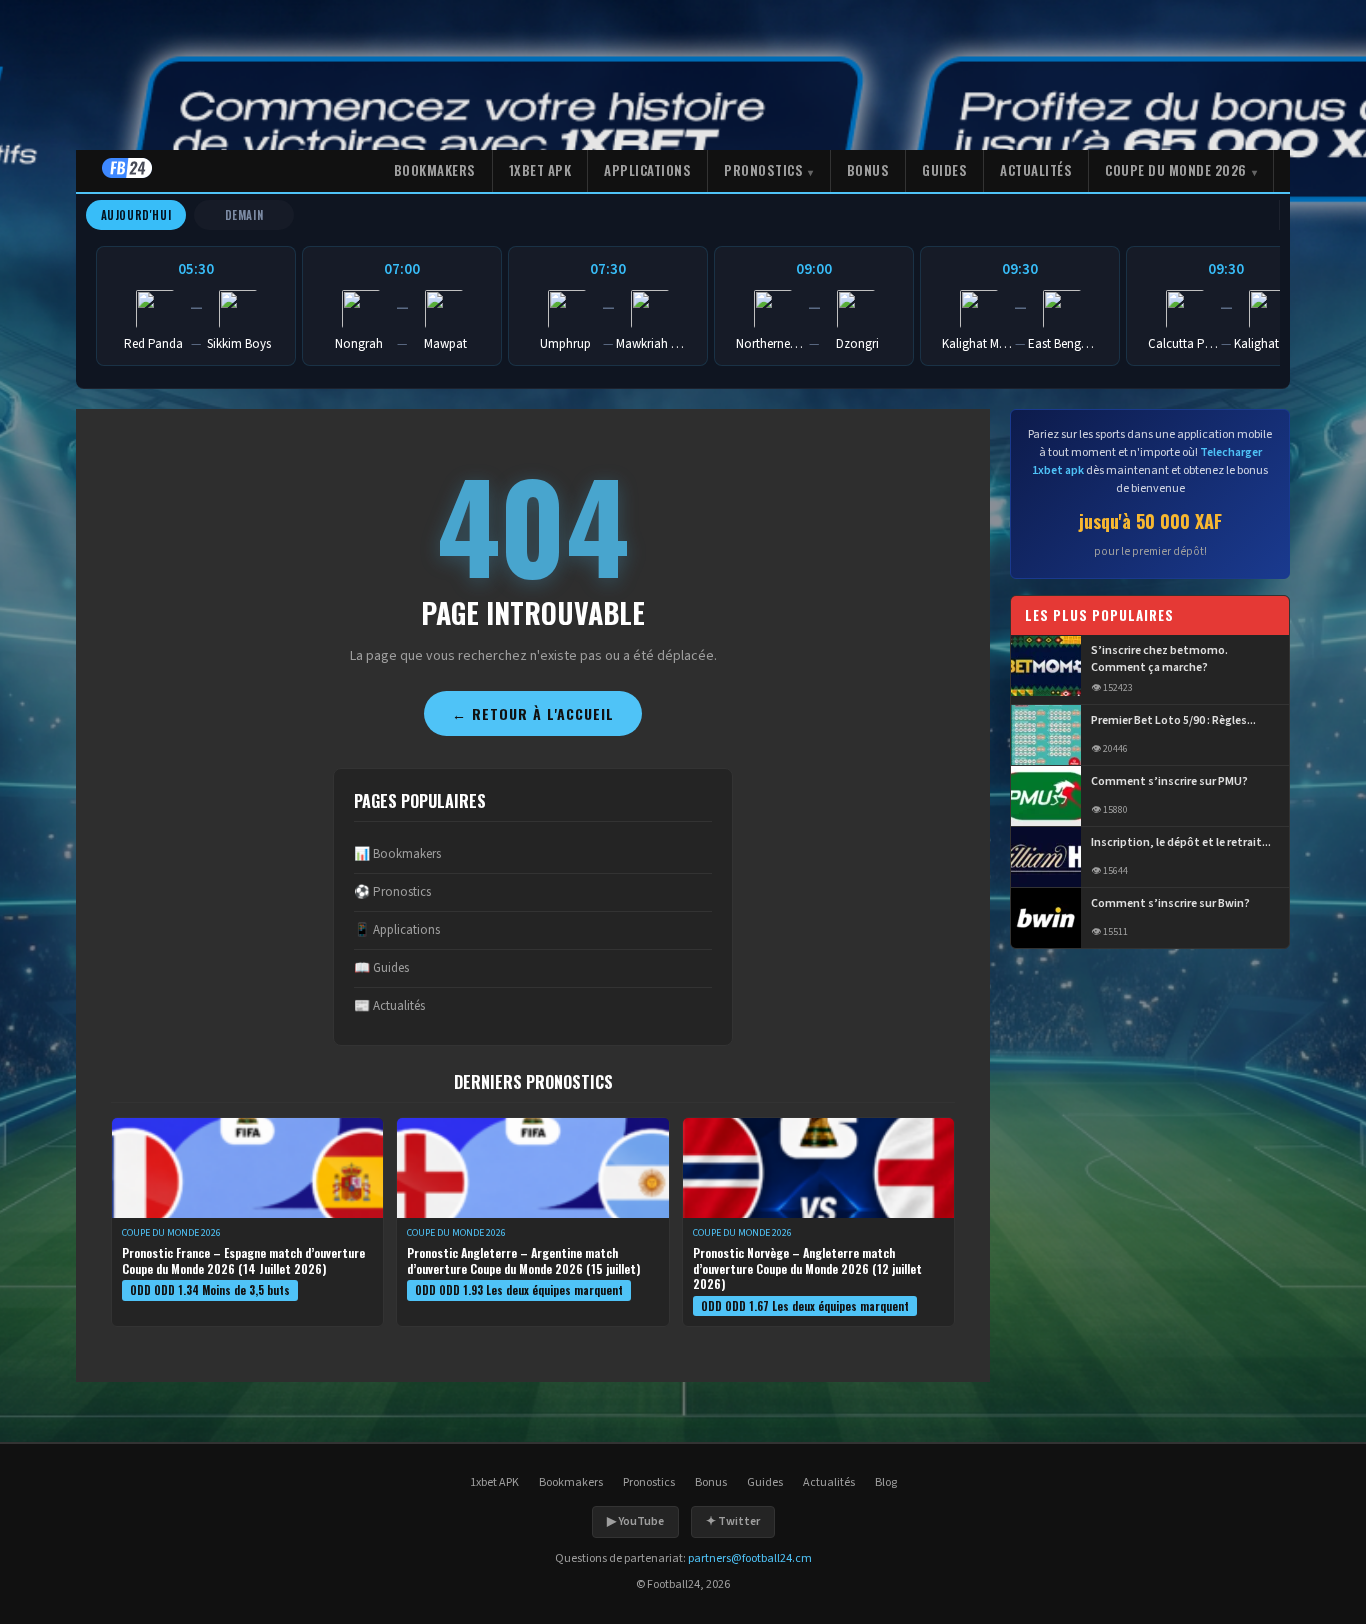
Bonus (868, 170)
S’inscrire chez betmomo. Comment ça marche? (1159, 660)
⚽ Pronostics (392, 892)
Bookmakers (435, 170)
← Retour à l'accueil (533, 713)
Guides (944, 170)
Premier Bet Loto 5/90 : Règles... (1173, 721)
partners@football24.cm (750, 1558)
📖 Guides (381, 968)
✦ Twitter (733, 1521)
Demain (244, 215)
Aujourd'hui (136, 215)
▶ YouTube (635, 1521)
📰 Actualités (389, 1006)
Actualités (1036, 170)
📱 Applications (397, 930)
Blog (886, 1482)
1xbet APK (540, 170)
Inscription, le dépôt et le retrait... (1181, 843)
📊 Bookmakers (397, 854)
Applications (647, 170)
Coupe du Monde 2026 (1176, 170)
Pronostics (763, 170)
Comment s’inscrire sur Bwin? (1170, 904)
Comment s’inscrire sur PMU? (1169, 782)
